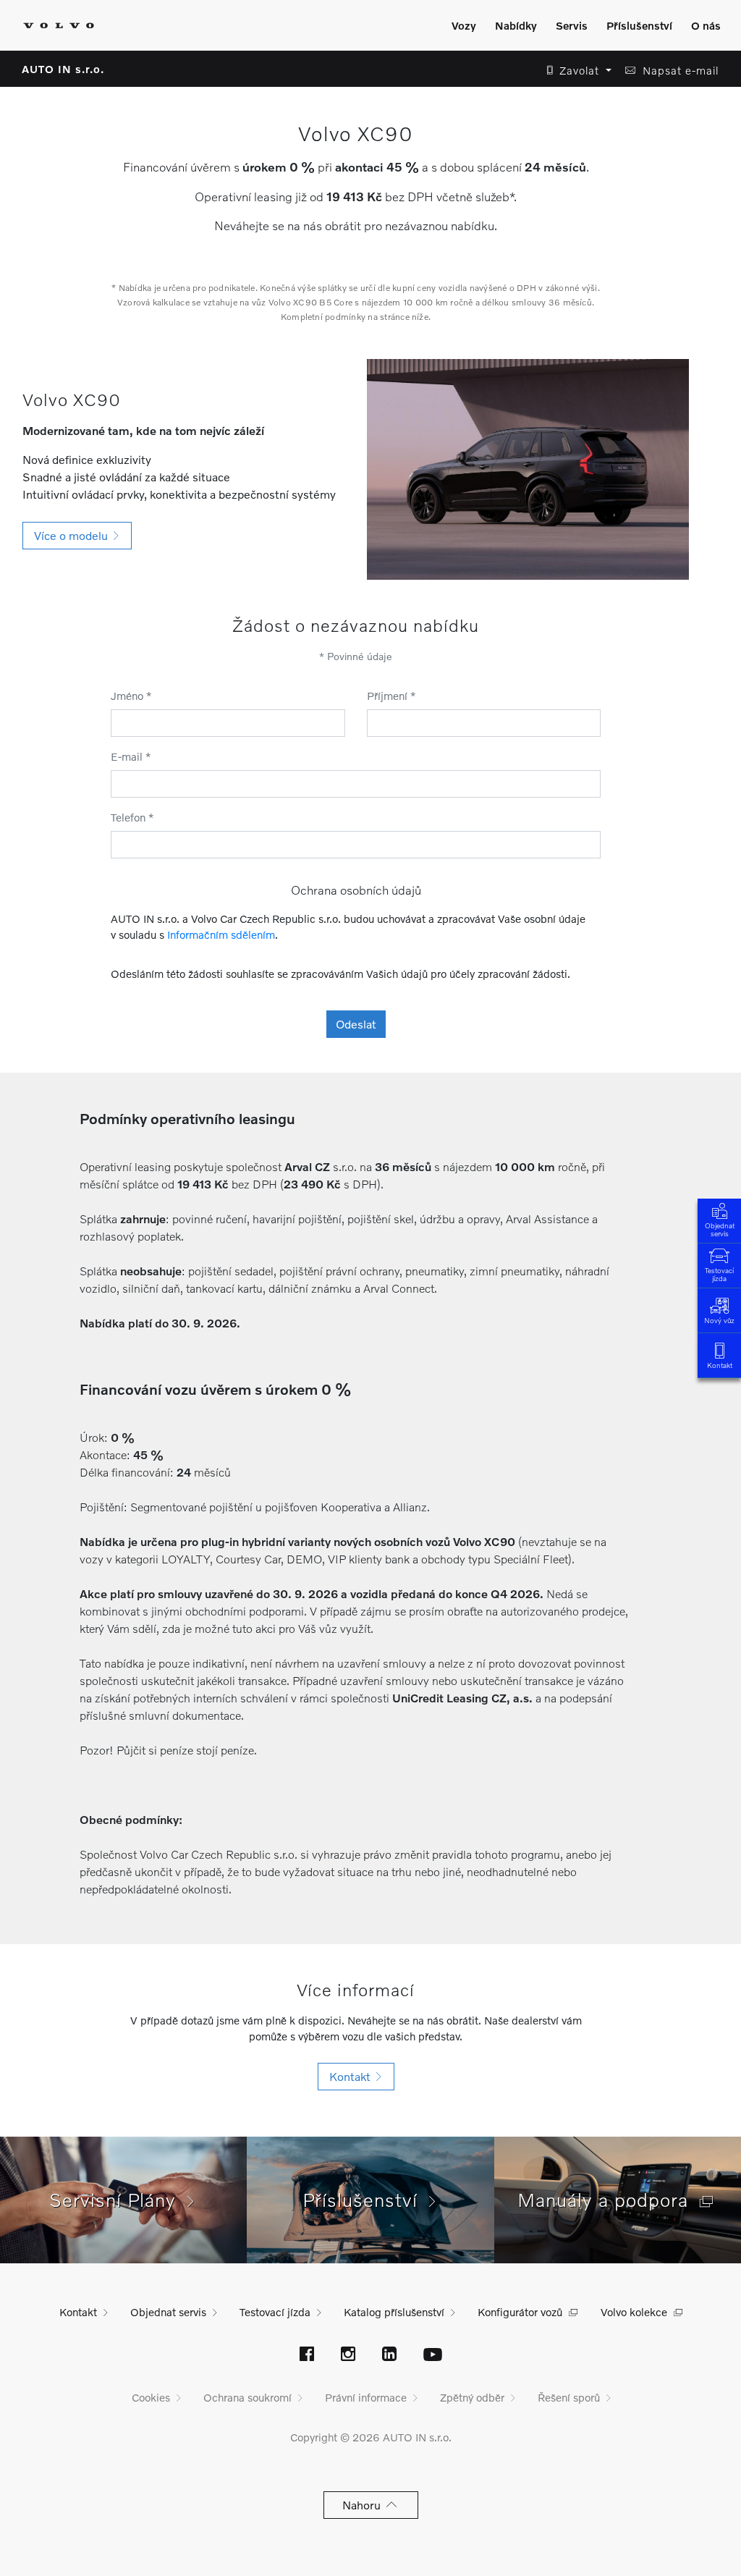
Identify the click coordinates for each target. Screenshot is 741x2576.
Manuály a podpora (609, 2200)
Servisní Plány (118, 2200)
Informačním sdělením (221, 934)
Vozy (464, 25)
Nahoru (364, 2505)
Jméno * (131, 696)
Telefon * (132, 817)
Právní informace (366, 2397)
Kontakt (720, 1365)
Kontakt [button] (353, 2076)
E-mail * (131, 756)
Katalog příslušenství (394, 2312)
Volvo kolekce (634, 2312)
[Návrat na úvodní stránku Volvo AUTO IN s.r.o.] (59, 25)
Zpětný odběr (472, 2397)
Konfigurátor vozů (520, 2312)
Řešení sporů (569, 2397)
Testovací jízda (719, 1274)
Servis (572, 25)
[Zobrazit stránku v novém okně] (307, 2355)
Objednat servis (720, 1229)
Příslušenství (639, 25)
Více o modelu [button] (74, 535)
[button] (575, 71)
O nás (706, 25)
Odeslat (356, 1024)
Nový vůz (719, 1320)
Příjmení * (391, 696)
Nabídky (516, 25)
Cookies (151, 2397)
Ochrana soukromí (247, 2397)
